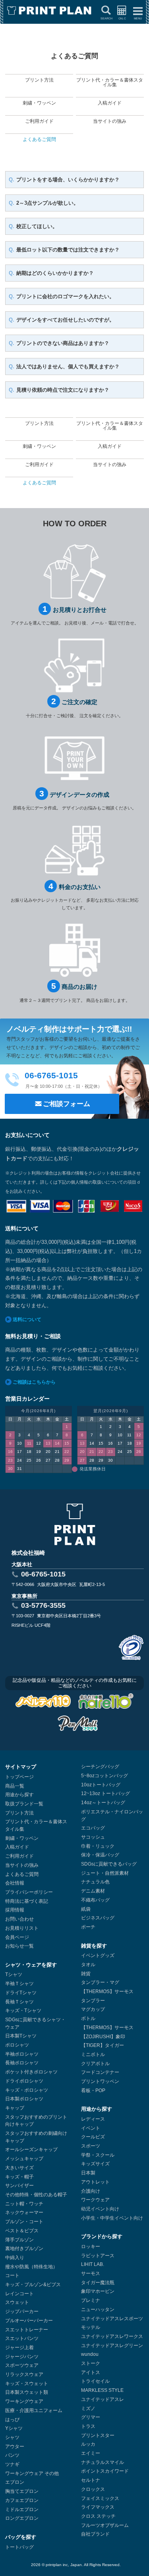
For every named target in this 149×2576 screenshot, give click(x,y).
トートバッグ (19, 2547)
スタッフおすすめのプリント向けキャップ (36, 2121)
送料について (27, 1319)
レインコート (19, 2294)
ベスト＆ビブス (22, 2231)
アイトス (91, 2372)
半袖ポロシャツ (22, 2054)
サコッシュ (93, 1837)
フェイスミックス (100, 2498)
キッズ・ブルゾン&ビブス (33, 2285)
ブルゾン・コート (24, 2222)
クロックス (93, 2489)
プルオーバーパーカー (29, 2321)
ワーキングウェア (24, 2401)
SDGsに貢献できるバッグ (109, 1864)
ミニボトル (93, 2054)
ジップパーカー (22, 2311)
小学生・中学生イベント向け (112, 2218)
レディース (93, 2119)
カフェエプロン (22, 2500)
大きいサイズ (19, 2168)
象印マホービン (98, 2291)
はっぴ (12, 2420)
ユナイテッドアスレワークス (112, 2336)
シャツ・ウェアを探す (31, 1965)
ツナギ (12, 2464)
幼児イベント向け (100, 2209)
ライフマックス (98, 2507)
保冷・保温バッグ (100, 1855)
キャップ (15, 2108)
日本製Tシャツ (21, 2036)
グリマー (91, 2417)
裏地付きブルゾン (24, 2249)
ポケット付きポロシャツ (31, 2072)
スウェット (17, 2302)
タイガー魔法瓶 (98, 2283)
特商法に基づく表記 (27, 1901)
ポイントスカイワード (105, 2471)
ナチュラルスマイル (103, 2462)
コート (12, 2275)
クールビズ (93, 2137)
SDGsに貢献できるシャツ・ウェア (35, 2023)
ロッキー (91, 2247)
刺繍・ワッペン (22, 1838)
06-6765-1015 (43, 1574)
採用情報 (15, 1910)
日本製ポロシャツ (24, 2099)
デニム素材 (93, 1891)
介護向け (91, 2191)
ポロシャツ (17, 2045)
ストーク (91, 2363)
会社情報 (15, 1883)
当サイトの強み (22, 1865)
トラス (88, 2426)
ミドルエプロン (22, 2509)
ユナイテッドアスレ (103, 2399)
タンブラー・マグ (100, 1982)
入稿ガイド (17, 1847)
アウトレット (95, 2182)
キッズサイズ (95, 2164)
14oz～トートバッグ (103, 1803)
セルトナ (91, 2480)
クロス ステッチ (98, 2516)
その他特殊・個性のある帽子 (36, 2195)
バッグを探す (21, 2537)
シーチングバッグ (100, 1767)
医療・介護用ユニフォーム (34, 2410)
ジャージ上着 (19, 2348)
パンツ (12, 2455)
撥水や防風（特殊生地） (31, 2267)
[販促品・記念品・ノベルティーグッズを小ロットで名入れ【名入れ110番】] (106, 1703)
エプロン (15, 2482)
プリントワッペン (100, 2081)
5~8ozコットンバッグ (104, 1776)
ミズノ (88, 2408)
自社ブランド (95, 2534)
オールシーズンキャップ (31, 2150)
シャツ (12, 2437)
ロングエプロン (22, 2518)
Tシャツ (14, 1974)
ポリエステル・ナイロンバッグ (112, 1815)
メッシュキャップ (24, 2159)
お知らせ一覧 (19, 1946)
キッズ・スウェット (27, 2384)
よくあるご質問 (22, 1874)
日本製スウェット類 (27, 2392)
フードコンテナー (100, 2072)
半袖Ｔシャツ (19, 1984)
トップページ (19, 1777)
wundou (90, 2354)
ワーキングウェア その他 (32, 2473)
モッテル (91, 2327)
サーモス (91, 2273)
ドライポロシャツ (24, 2081)
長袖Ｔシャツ (19, 2002)
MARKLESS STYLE (102, 2390)
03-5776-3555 (43, 1605)
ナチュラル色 (95, 1882)
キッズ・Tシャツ (23, 2011)
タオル (88, 1965)
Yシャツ (14, 2428)
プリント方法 (19, 1813)
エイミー (91, 2453)
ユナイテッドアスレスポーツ (112, 2319)
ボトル (88, 2018)
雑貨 (86, 1974)
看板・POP (93, 2091)
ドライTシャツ (21, 1993)
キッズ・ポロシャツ (27, 2090)
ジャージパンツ (22, 2357)
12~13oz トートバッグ (105, 1793)
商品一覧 (15, 1786)
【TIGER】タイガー (103, 2045)
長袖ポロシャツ (22, 2063)
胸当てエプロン (22, 2491)
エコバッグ (93, 1828)
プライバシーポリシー (29, 1892)
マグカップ (93, 2009)
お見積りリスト (22, 1928)
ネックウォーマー (24, 2212)
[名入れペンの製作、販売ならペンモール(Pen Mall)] (78, 1725)
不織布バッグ (95, 1900)
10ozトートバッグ (101, 1785)
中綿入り (15, 2258)
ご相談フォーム (67, 1104)
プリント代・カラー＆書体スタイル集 (36, 1825)
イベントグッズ (98, 1955)
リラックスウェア (24, 2374)
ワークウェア (95, 2200)
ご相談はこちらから (34, 1382)
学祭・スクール (98, 2155)
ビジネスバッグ (98, 1918)
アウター (15, 2447)
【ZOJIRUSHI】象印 (103, 2037)
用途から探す (19, 1795)
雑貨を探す (94, 1946)
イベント (91, 2128)
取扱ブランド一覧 (24, 1804)
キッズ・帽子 (19, 2177)
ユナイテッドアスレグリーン (112, 2346)
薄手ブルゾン (19, 2240)
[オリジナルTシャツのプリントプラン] (49, 11)
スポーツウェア (22, 2365)
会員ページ (17, 1937)
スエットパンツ (22, 2338)
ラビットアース (98, 2256)
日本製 (88, 2173)
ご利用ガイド (19, 1856)
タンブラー (93, 2001)
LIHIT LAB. (93, 2264)
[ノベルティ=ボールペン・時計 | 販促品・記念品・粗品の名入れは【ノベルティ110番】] (43, 1703)
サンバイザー (19, 2186)
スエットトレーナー (27, 2330)
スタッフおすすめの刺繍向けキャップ (36, 2137)
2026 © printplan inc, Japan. (57, 2565)
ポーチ (88, 1927)
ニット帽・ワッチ (24, 2204)
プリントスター (98, 2435)
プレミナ (91, 2300)
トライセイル (95, 2381)
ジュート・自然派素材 (105, 1873)
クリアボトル (95, 2064)
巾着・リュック (98, 1846)
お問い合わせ (19, 1919)
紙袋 (86, 1909)
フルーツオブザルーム (105, 2525)
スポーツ (91, 2146)
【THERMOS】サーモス (107, 1991)
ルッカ (88, 2444)
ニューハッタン (98, 2309)
